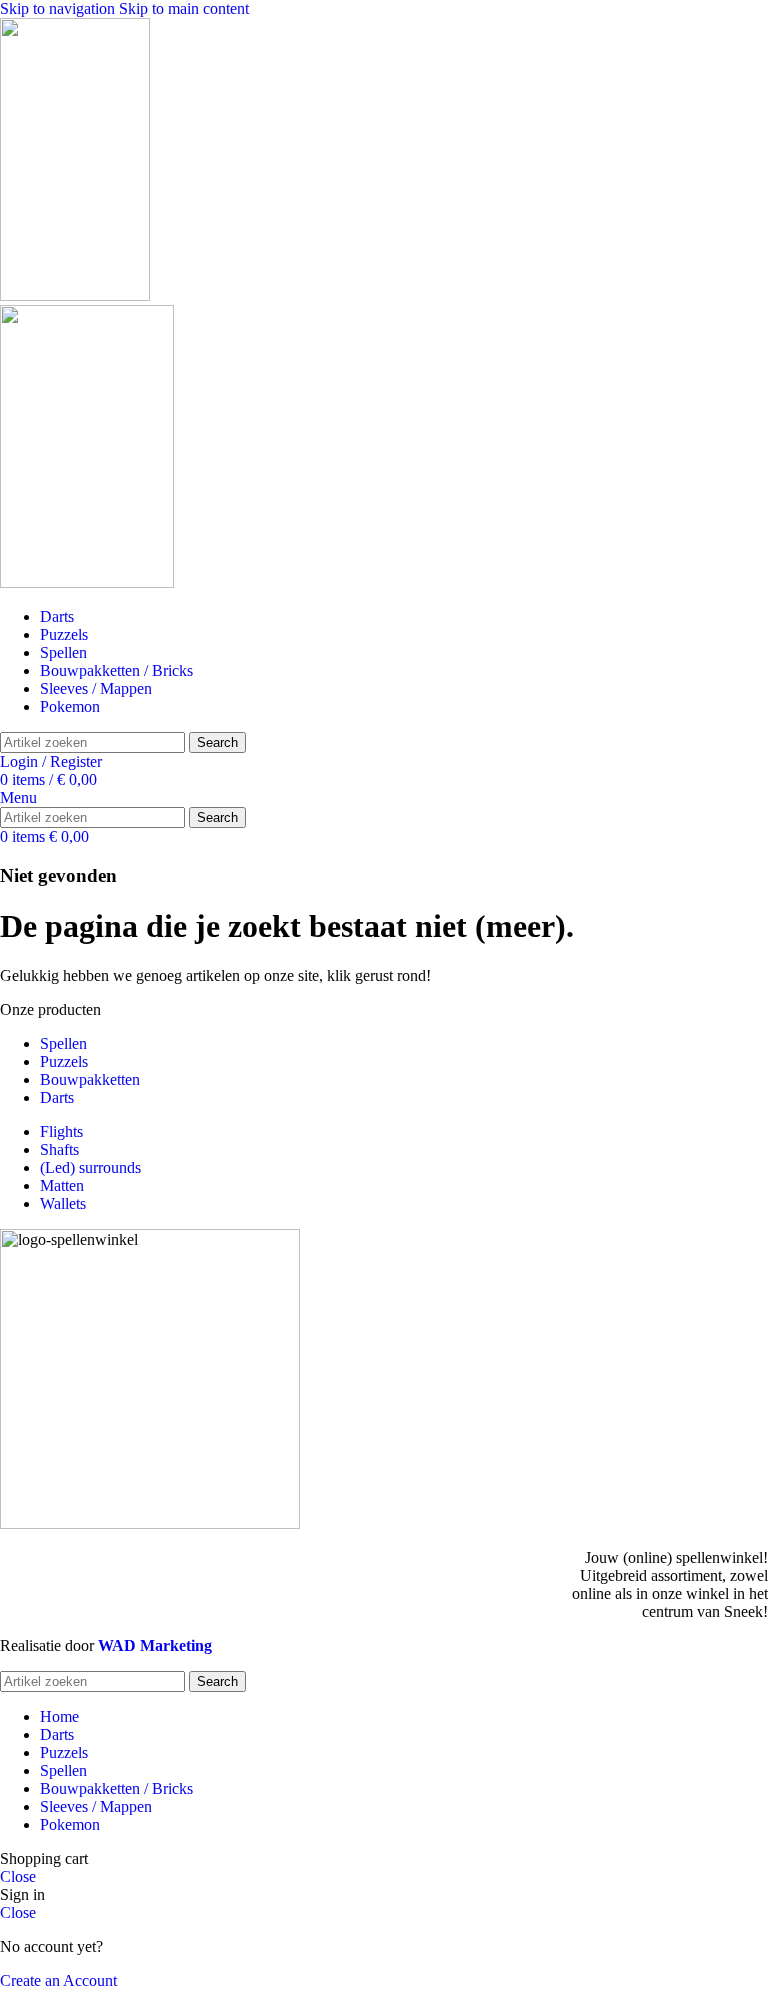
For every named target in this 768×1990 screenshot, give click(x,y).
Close (18, 1876)
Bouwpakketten (90, 1079)
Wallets (63, 1203)
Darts (57, 1097)
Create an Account (58, 1980)
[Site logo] (75, 295)
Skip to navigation (59, 8)
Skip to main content (184, 8)
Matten (62, 1185)
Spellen (63, 1043)
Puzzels (64, 1061)
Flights (61, 1131)
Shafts (59, 1149)
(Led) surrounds (90, 1167)
